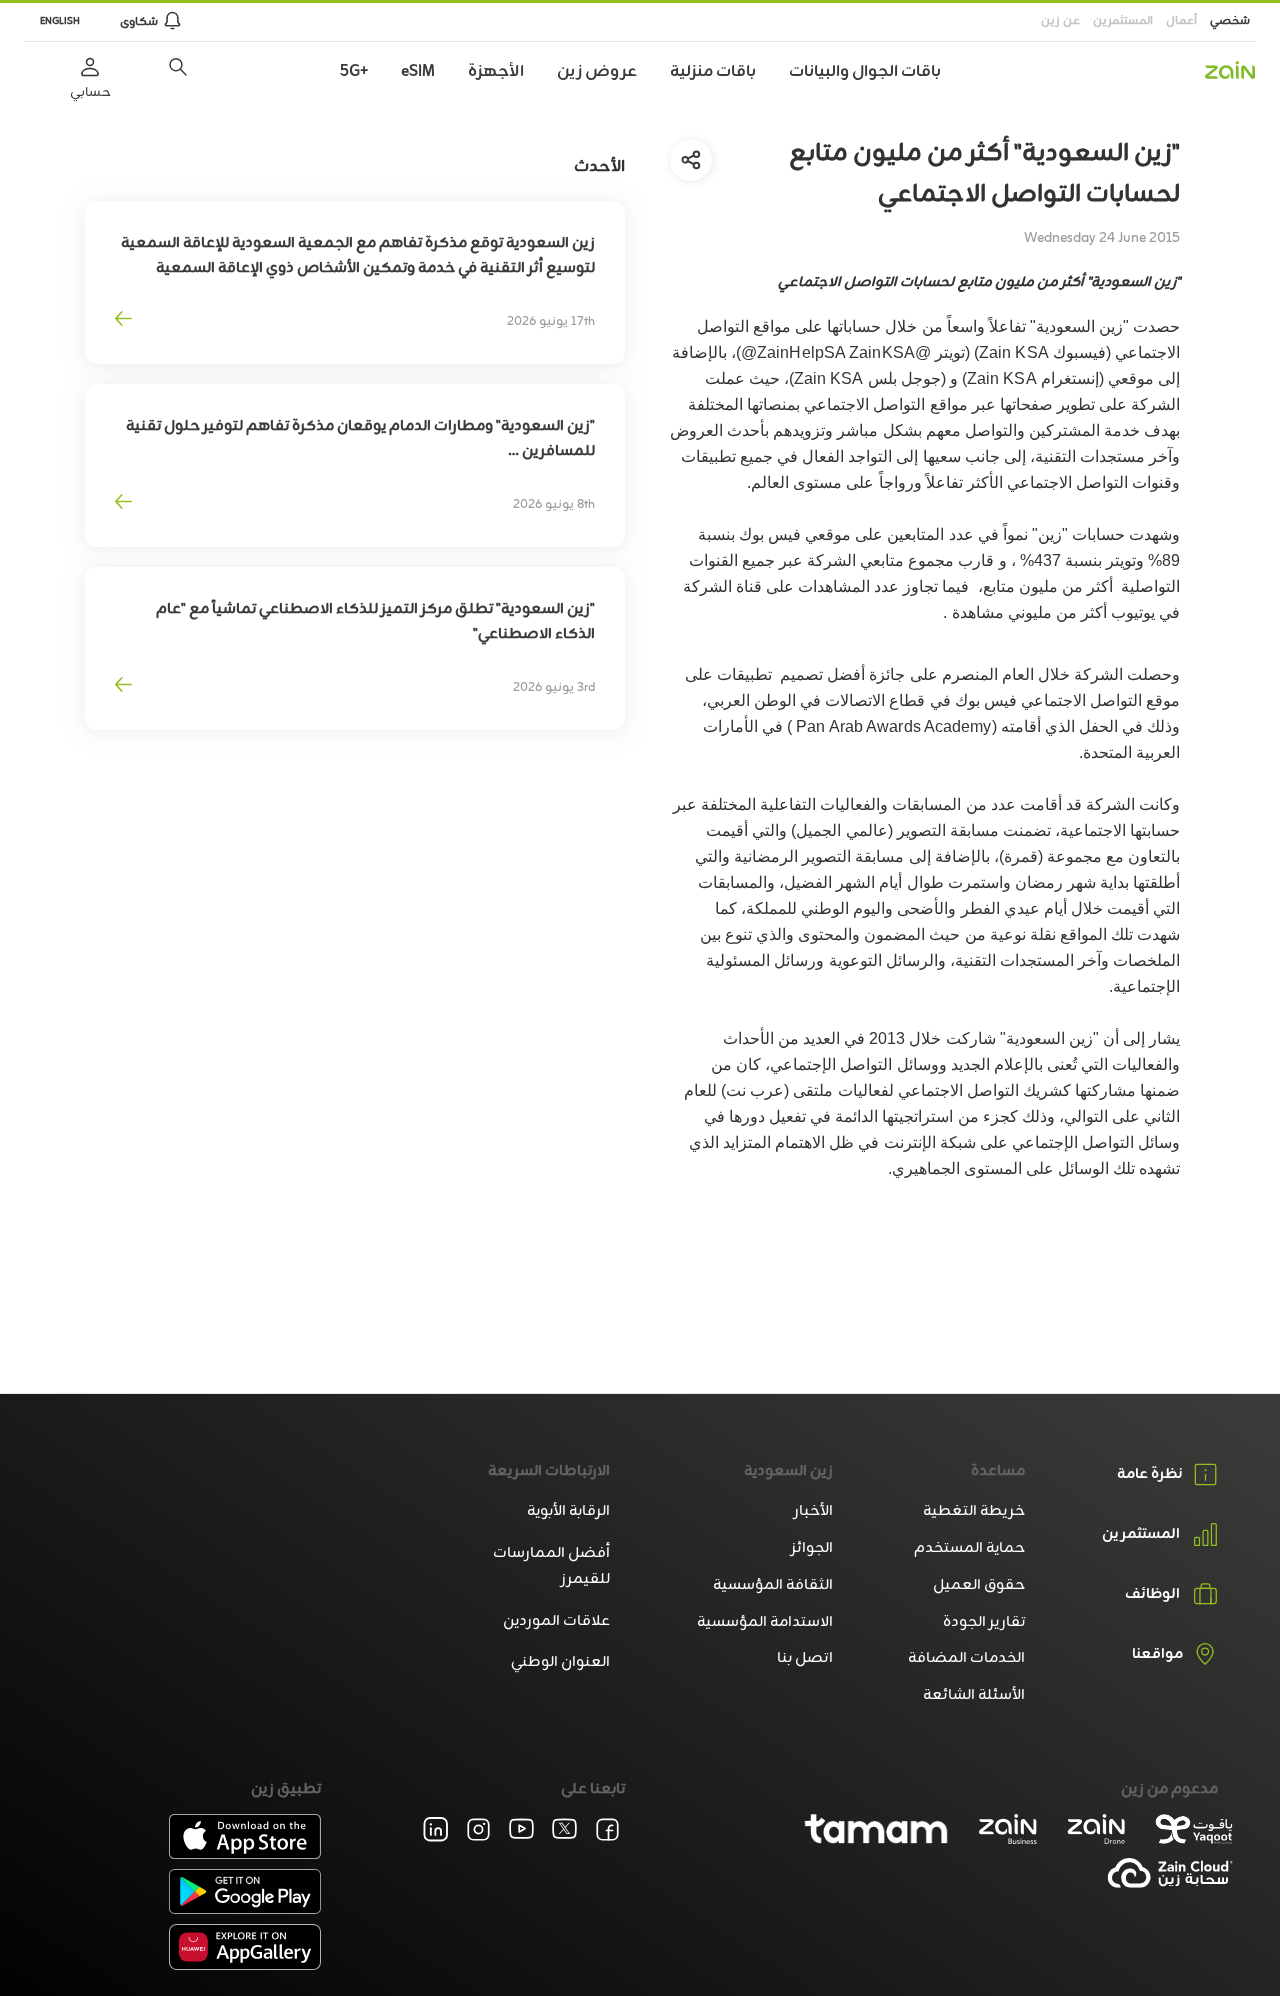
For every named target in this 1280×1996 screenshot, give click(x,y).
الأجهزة (496, 72)
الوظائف (1152, 1595)
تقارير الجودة (984, 1622)
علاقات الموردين (556, 1621)
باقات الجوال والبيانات (865, 72)
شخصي (1230, 21)
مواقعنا (1157, 1655)
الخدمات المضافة (966, 1658)
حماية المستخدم (969, 1548)
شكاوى (139, 22)
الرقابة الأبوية (568, 1511)
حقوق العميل (979, 1585)
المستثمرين (1123, 21)
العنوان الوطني (560, 1662)
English (60, 21)
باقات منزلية (713, 72)
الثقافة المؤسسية (773, 1585)
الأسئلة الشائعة (974, 1695)
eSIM (418, 72)
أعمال (1181, 21)
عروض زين (597, 72)
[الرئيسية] (1230, 70)
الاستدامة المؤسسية (765, 1622)
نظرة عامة (1150, 1474)
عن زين (1060, 21)
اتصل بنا (805, 1658)
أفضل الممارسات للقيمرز (551, 1566)
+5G (354, 72)
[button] (178, 67)
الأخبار (813, 1511)
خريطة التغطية (974, 1511)
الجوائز (812, 1548)
